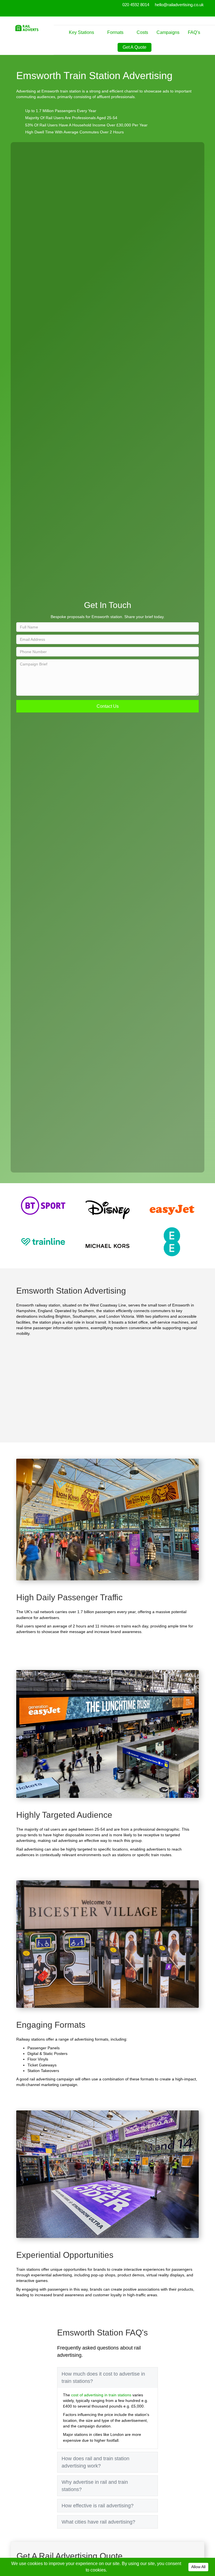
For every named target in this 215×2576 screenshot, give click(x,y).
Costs (142, 32)
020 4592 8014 (136, 5)
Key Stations (81, 32)
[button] (107, 706)
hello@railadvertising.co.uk (179, 5)
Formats (115, 32)
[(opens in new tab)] (43, 1205)
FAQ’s (194, 32)
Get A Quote (135, 47)
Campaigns (168, 32)
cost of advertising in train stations (101, 2395)
